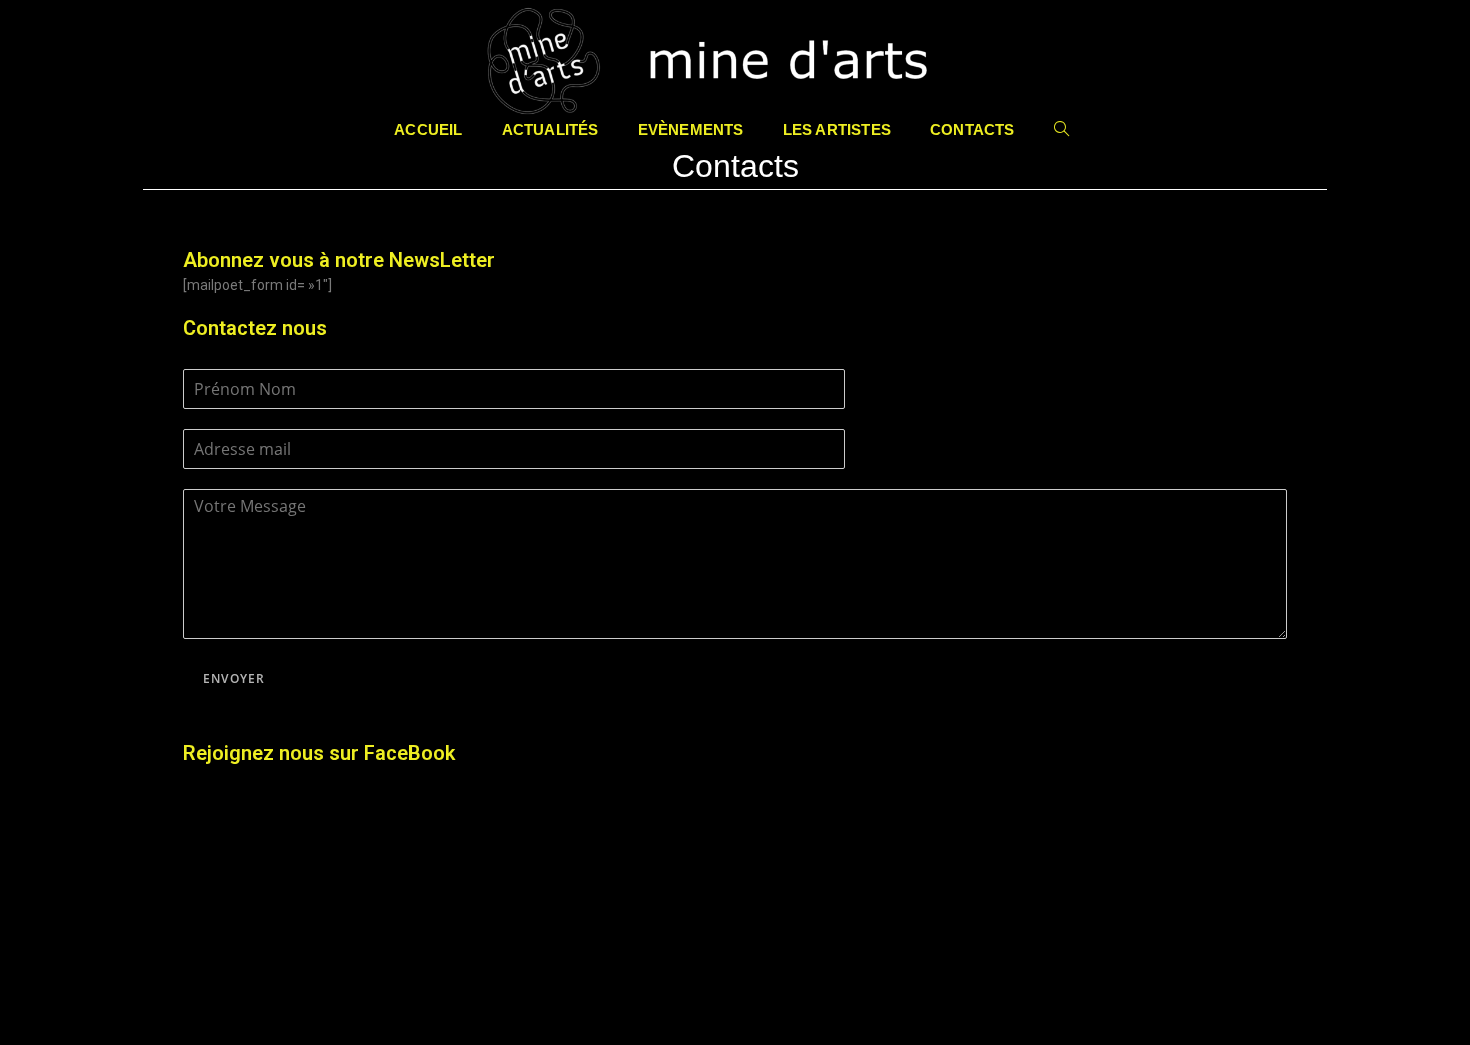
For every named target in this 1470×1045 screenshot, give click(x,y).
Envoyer (234, 678)
